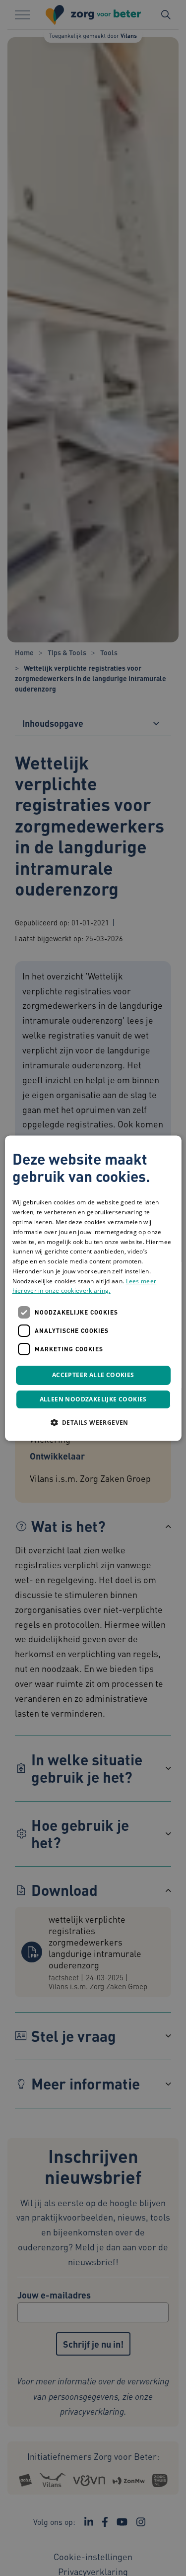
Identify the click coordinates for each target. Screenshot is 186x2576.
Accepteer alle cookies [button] (93, 1375)
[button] (93, 1422)
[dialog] (93, 1288)
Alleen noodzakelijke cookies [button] (93, 1399)
